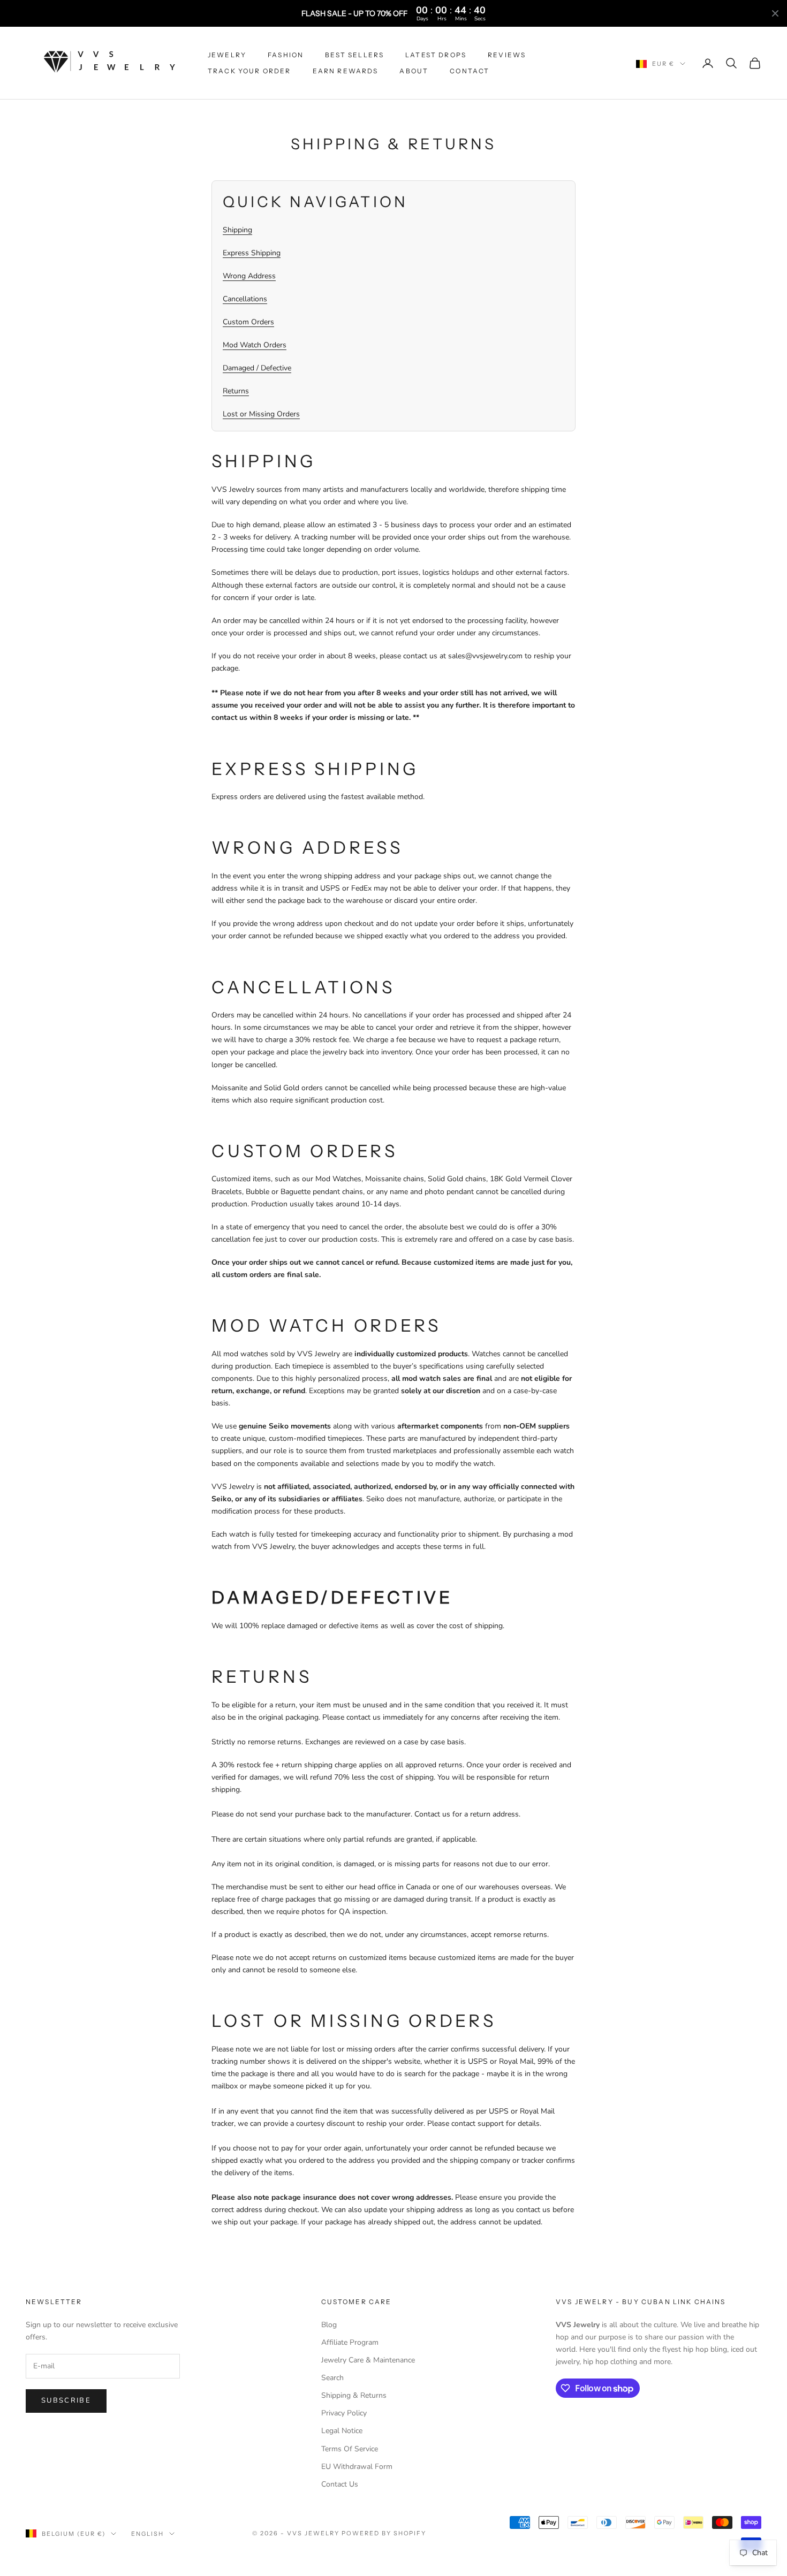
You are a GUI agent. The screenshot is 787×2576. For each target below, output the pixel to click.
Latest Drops (436, 55)
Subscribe (66, 2400)
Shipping (237, 230)
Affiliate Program (350, 2342)
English (147, 2534)
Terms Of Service (350, 2449)
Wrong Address (249, 276)
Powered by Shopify (384, 2533)
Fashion (286, 55)
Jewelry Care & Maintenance (368, 2360)
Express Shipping (252, 253)
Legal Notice (342, 2431)
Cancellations (245, 299)
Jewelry (227, 55)
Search (332, 2378)
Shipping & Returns (354, 2395)
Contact (470, 71)
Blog (329, 2325)
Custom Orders (248, 322)
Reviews (507, 55)
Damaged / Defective (257, 368)
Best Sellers (354, 55)
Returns (236, 391)
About (414, 71)
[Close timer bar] (775, 13)
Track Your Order (249, 71)
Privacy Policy (344, 2413)
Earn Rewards (346, 71)
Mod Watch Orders (255, 345)
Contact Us (340, 2484)
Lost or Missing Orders (261, 414)
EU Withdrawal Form (357, 2467)
